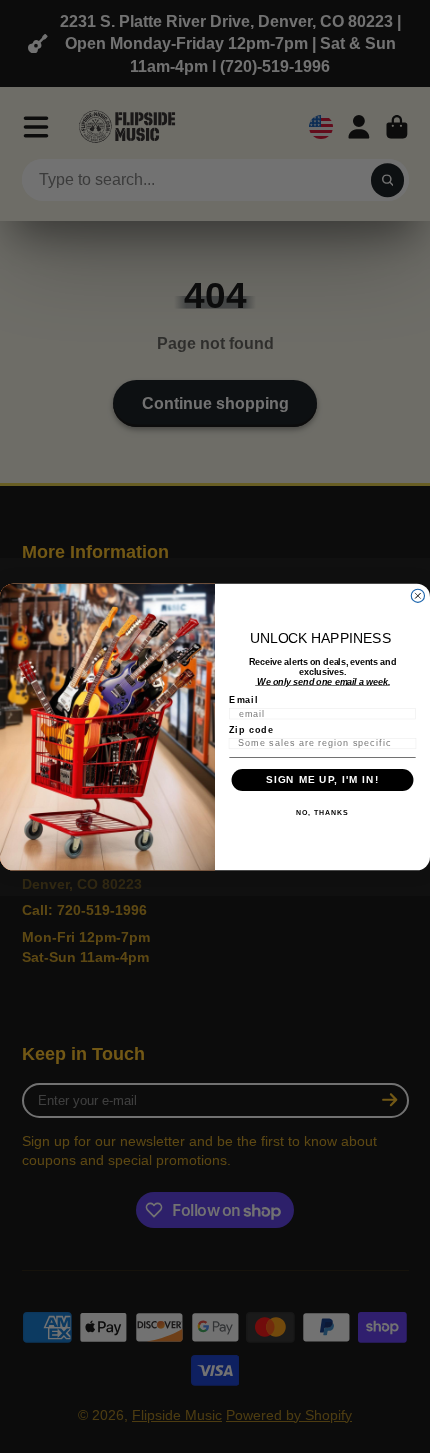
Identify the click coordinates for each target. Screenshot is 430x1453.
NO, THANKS (322, 813)
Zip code (251, 728)
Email (243, 699)
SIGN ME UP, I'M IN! (322, 779)
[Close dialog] (417, 595)
